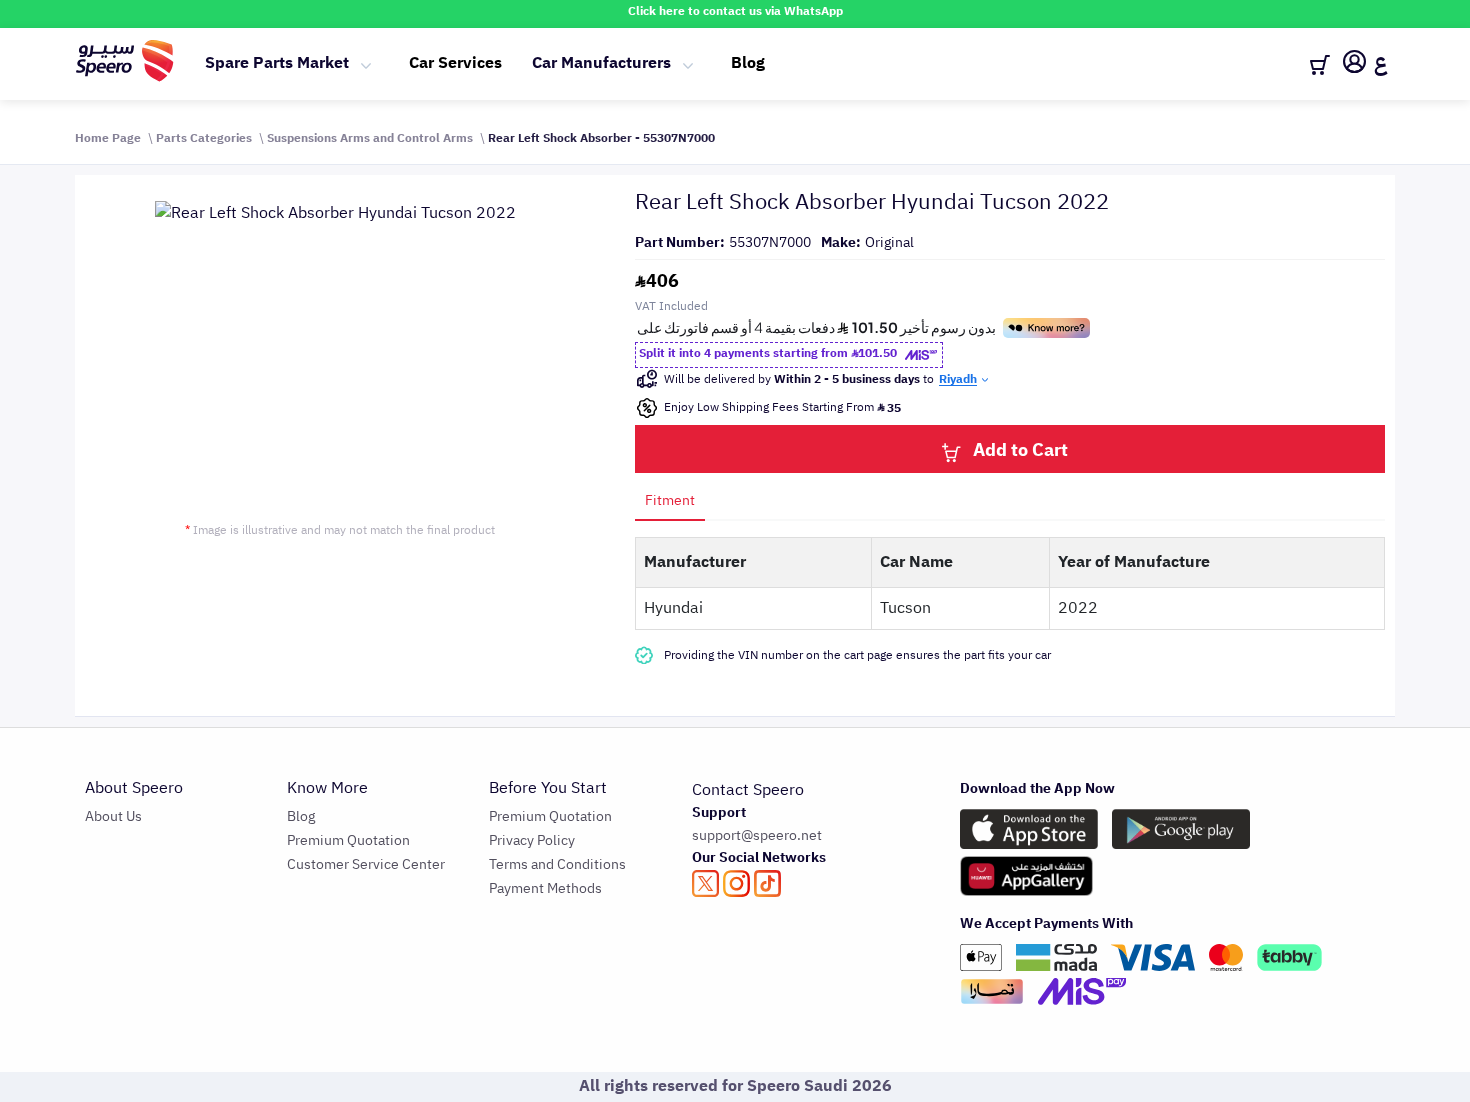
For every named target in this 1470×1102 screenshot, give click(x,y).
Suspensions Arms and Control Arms (370, 138)
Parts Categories (204, 138)
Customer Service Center (366, 864)
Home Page (108, 138)
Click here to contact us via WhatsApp (735, 11)
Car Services (455, 63)
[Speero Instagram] (736, 883)
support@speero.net (757, 835)
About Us (113, 816)
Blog (748, 63)
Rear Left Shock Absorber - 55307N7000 (601, 138)
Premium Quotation (348, 840)
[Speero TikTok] (767, 883)
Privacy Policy (532, 840)
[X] (705, 883)
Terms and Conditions (557, 864)
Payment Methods (545, 888)
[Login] (1354, 65)
